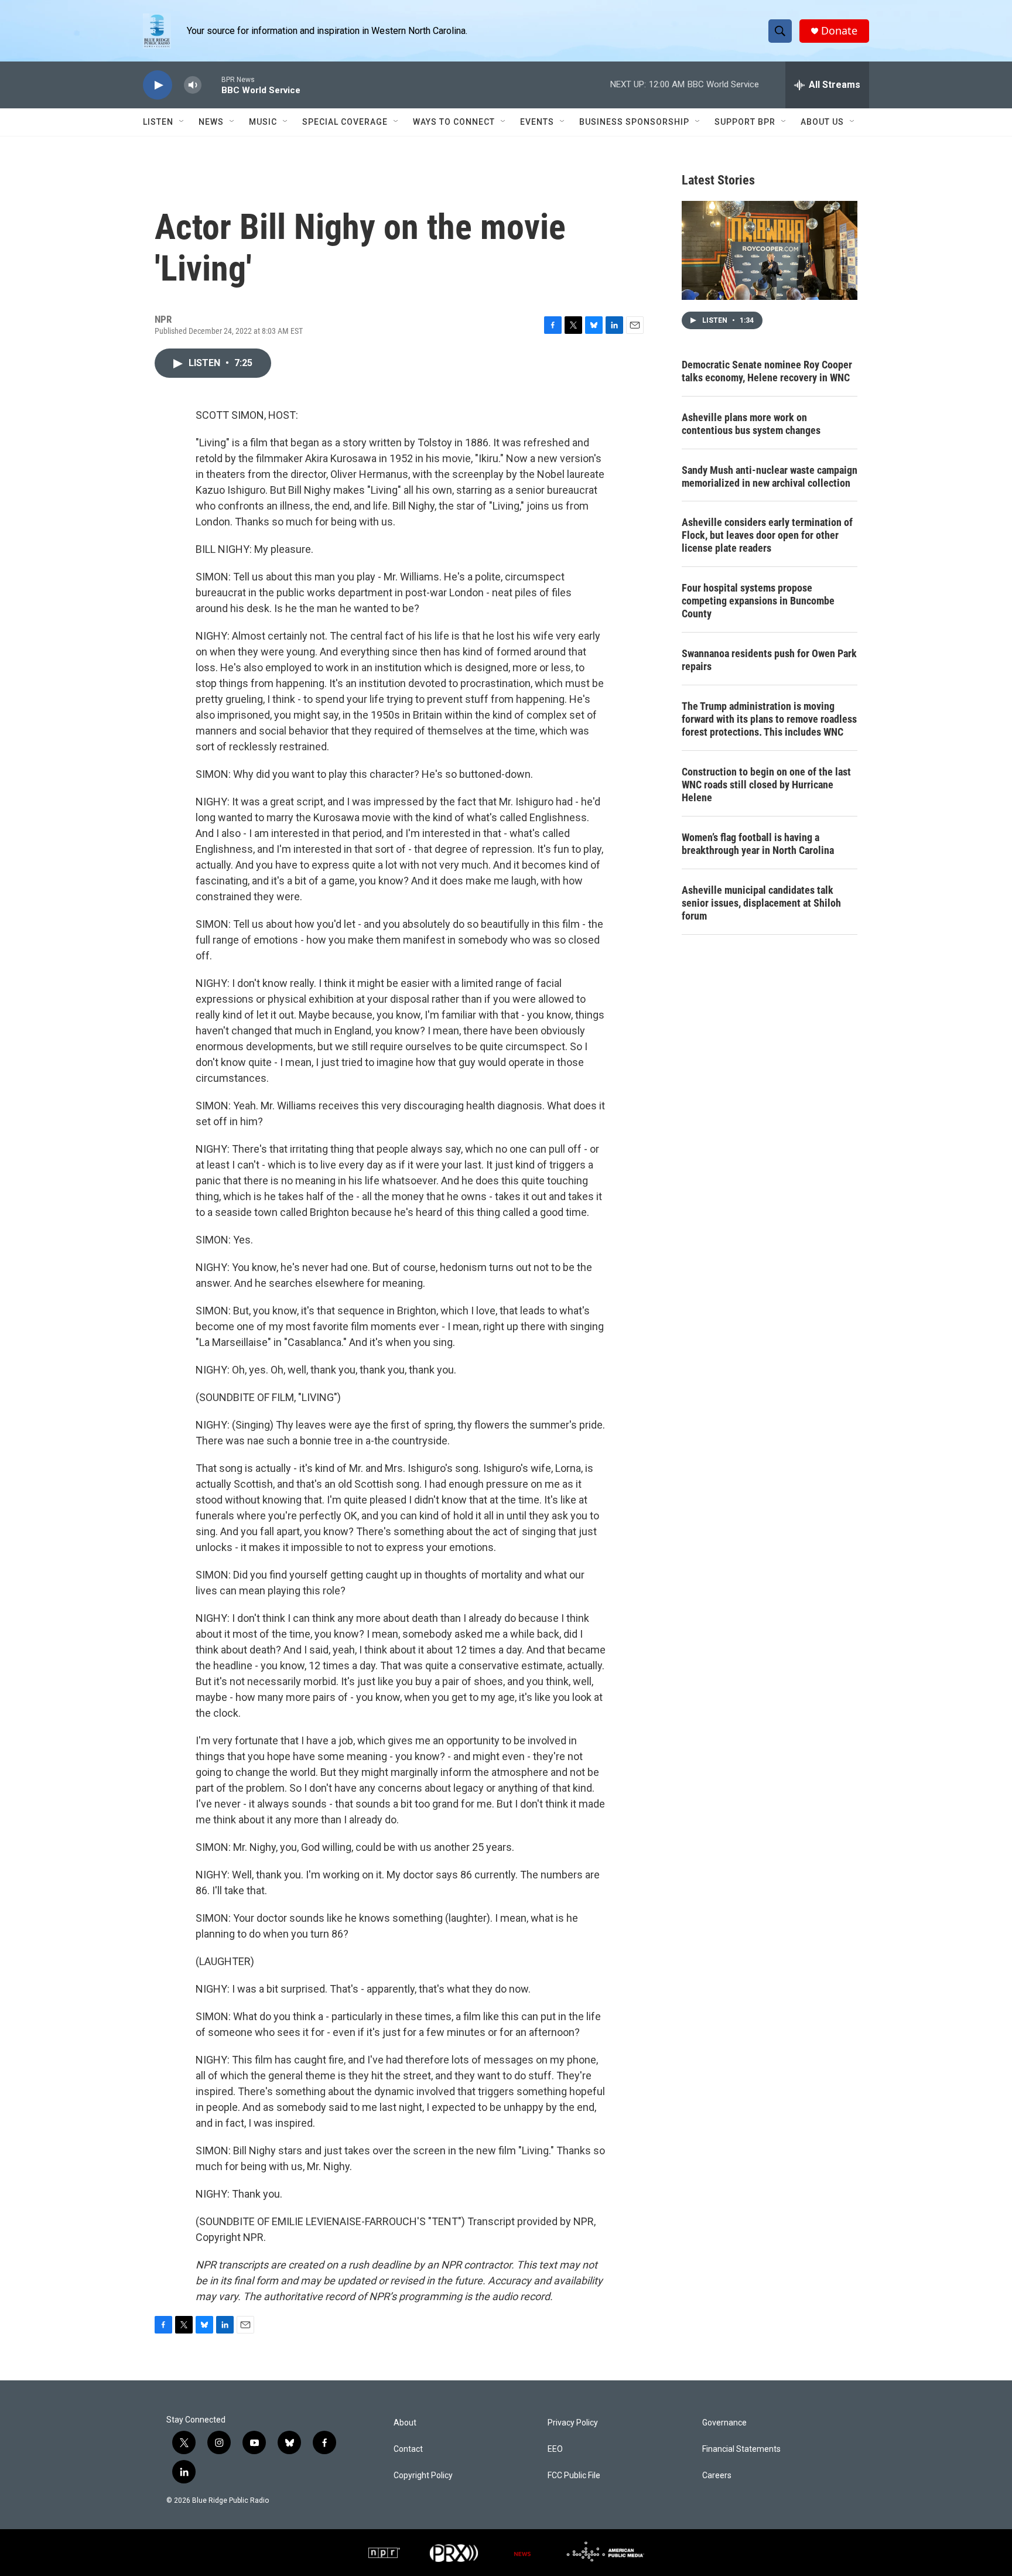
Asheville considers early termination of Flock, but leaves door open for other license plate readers (767, 535)
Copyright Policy (423, 2476)
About (405, 2423)
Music (263, 122)
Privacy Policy (573, 2423)
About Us (822, 122)
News (211, 122)
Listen (158, 122)
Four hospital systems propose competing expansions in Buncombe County (758, 601)
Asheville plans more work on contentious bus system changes (751, 424)
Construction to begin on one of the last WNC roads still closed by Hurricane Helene (766, 785)
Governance (724, 2423)
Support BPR (745, 122)
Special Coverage (345, 122)
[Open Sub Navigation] (182, 122)
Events (537, 122)
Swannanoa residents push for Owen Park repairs (769, 660)
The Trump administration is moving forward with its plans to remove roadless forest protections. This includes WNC (769, 719)
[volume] (193, 85)
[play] (158, 85)
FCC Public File (574, 2476)
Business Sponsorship (634, 122)
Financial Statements (741, 2449)
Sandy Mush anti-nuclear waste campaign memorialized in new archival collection (770, 476)
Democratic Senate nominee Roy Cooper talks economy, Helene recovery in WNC (767, 371)
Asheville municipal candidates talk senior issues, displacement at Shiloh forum (761, 903)
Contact (408, 2449)
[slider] (211, 85)
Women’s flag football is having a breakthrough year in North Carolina (758, 844)
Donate (839, 31)
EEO (555, 2449)
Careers (717, 2476)
